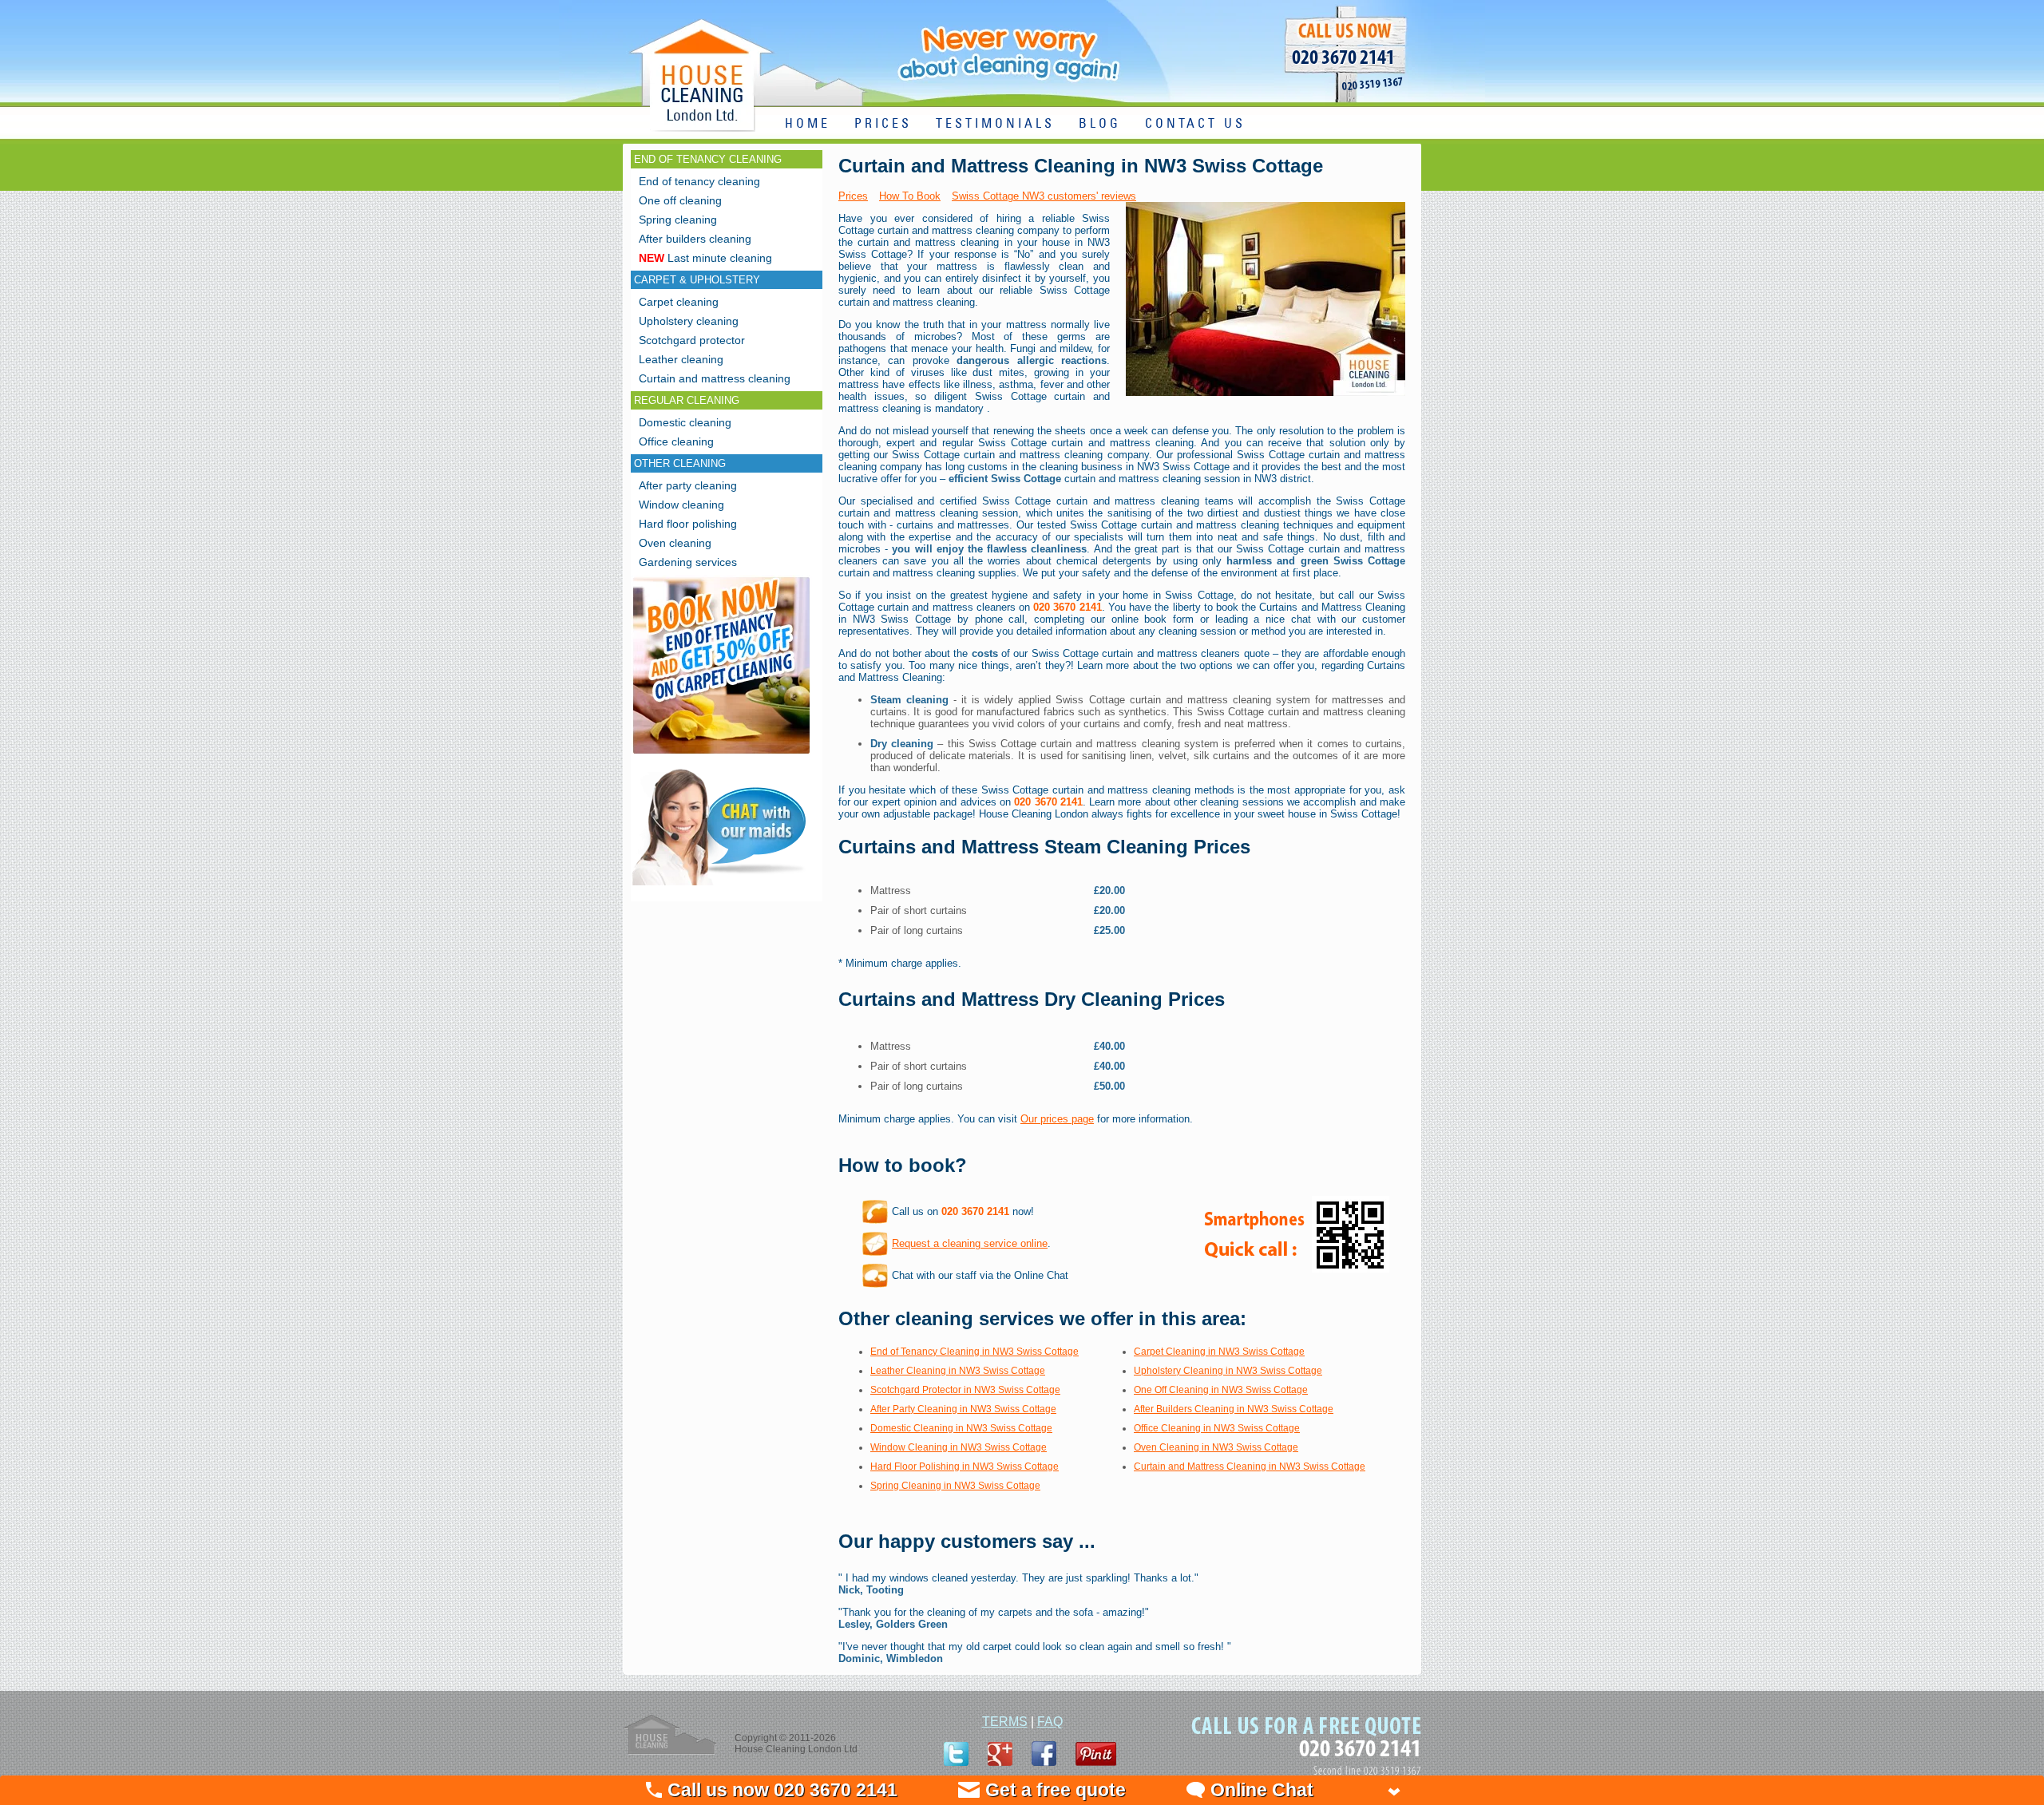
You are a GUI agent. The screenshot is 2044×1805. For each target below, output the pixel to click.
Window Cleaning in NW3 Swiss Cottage (959, 1447)
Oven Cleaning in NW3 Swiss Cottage (1216, 1447)
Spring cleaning (678, 220)
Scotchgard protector (692, 340)
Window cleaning (681, 505)
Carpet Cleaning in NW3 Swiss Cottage (1219, 1352)
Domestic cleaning (685, 422)
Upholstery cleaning (689, 321)
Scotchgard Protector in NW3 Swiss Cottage (965, 1390)
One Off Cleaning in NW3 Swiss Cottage (1221, 1390)
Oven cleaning (675, 543)
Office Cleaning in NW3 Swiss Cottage (1217, 1428)
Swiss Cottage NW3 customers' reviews (1044, 196)
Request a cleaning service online (970, 1243)
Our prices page (1057, 1119)
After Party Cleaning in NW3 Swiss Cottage (963, 1409)
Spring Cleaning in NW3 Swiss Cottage (955, 1486)
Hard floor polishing (688, 524)
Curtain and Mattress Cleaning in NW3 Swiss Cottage (1250, 1467)
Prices (853, 196)
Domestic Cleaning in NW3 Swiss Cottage (961, 1428)
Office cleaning (676, 441)
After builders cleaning (695, 239)
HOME (808, 124)
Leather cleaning (681, 359)
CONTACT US (1195, 124)
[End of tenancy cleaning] (721, 756)
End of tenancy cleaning (699, 181)
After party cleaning (688, 485)
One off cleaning (680, 200)
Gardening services (688, 562)
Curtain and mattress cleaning (715, 378)
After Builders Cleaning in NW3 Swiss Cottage (1234, 1409)
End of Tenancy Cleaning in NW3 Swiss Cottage (974, 1352)
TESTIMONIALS (995, 124)
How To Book (910, 196)
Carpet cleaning (679, 302)
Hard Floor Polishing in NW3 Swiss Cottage (965, 1467)
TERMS (1005, 1722)
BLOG (1100, 124)
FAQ (1050, 1722)
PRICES (883, 124)
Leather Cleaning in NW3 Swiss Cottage (958, 1371)
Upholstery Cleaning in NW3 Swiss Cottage (1228, 1371)
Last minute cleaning (705, 258)
